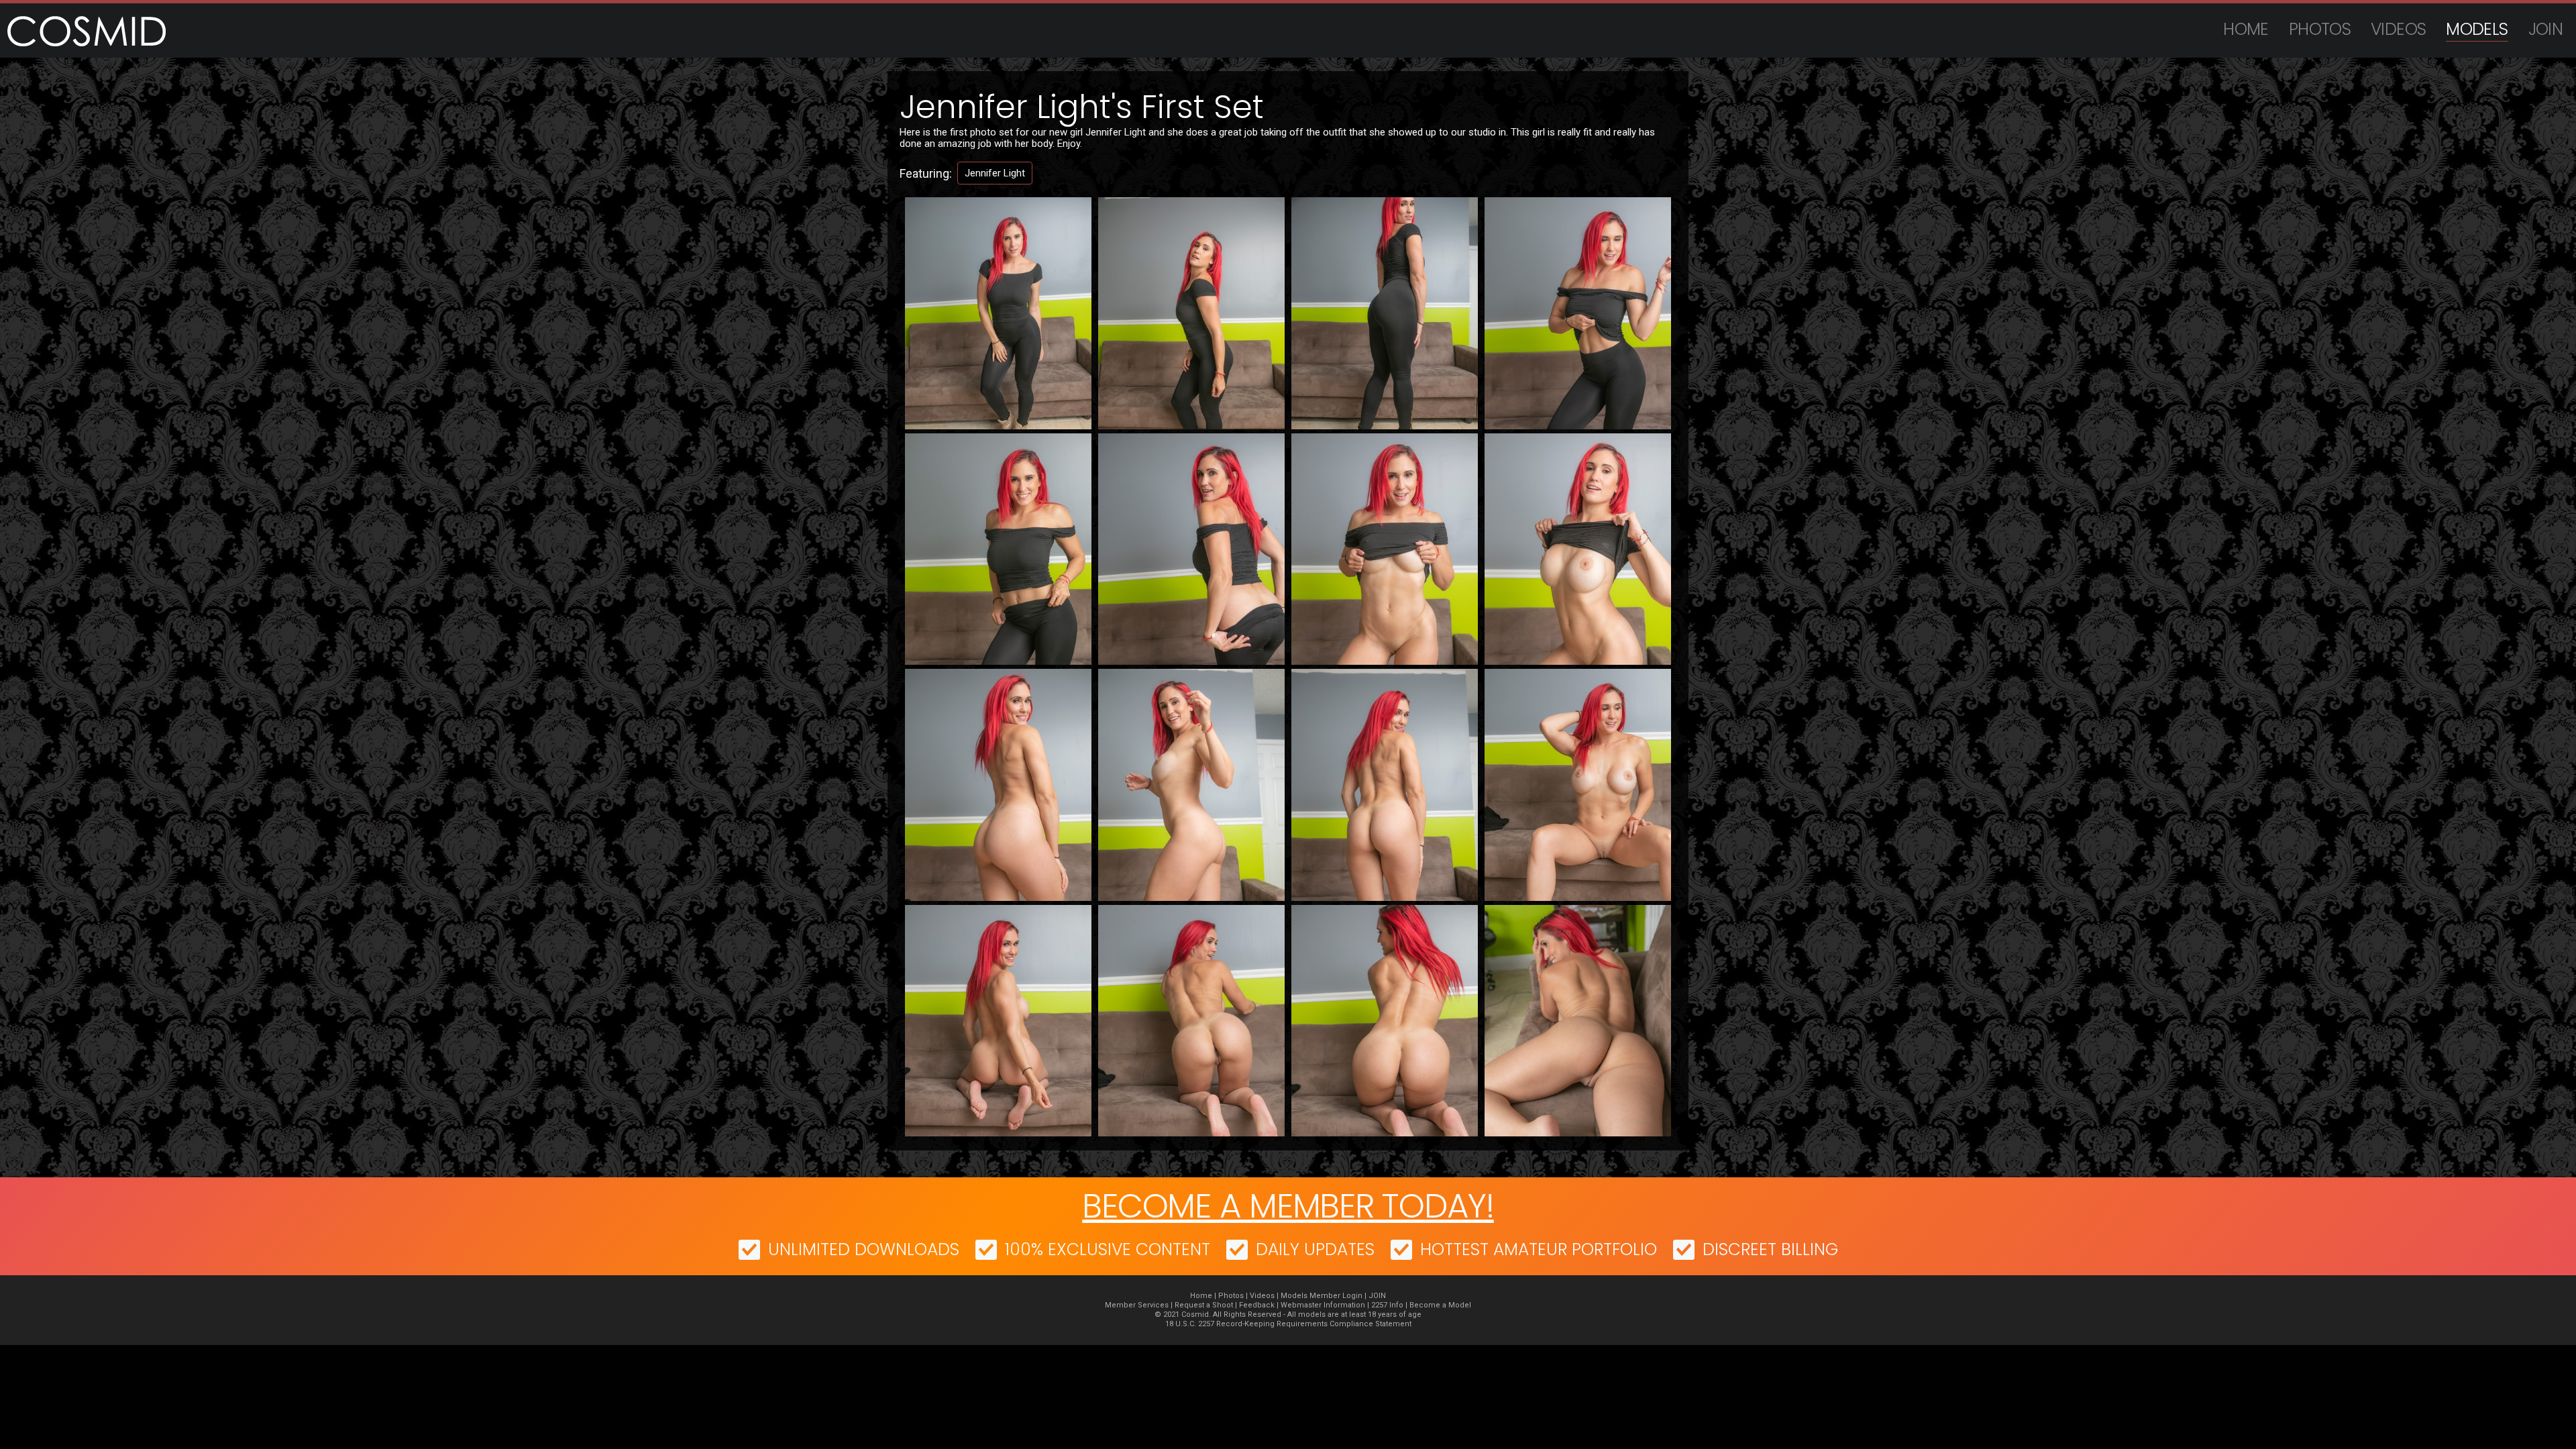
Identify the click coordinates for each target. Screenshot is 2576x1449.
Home (2246, 29)
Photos (2320, 29)
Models (2477, 29)
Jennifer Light (995, 173)
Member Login (1336, 1296)
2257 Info (1387, 1305)
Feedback (1257, 1305)
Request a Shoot (1204, 1305)
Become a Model (1440, 1305)
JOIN (2546, 29)
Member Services (1137, 1305)
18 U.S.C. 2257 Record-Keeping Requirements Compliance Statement (1288, 1324)
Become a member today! (1288, 1206)
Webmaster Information (1323, 1305)
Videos (2398, 29)
